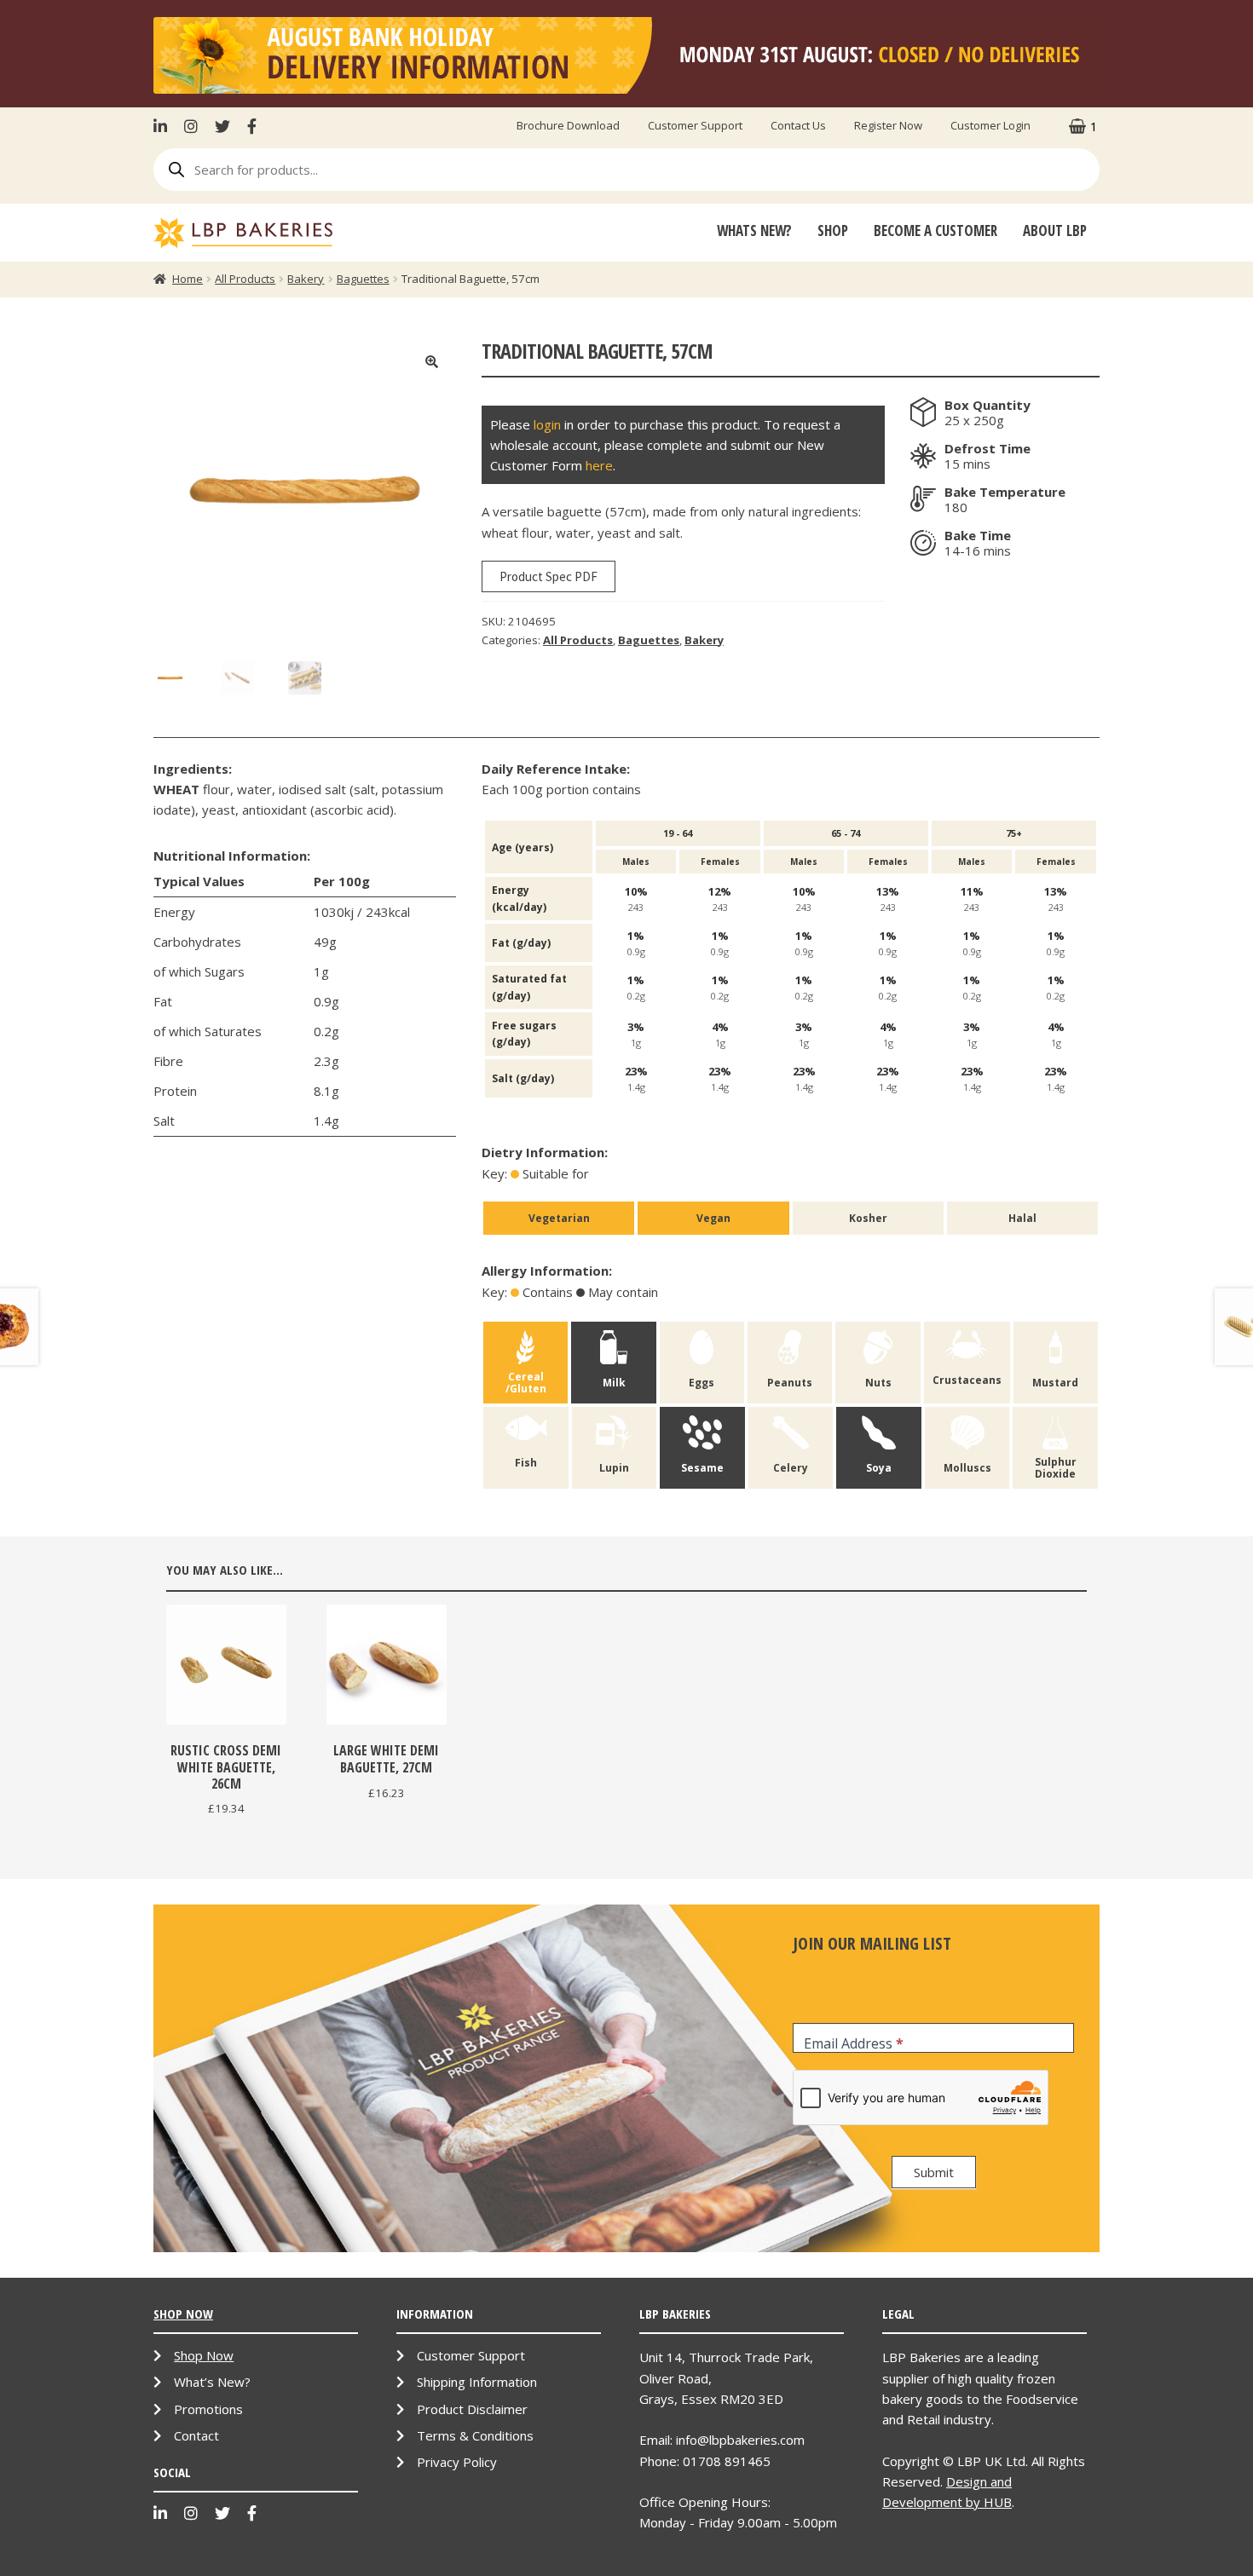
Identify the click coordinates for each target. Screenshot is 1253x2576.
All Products (245, 279)
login (547, 424)
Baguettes (363, 279)
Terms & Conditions (475, 2435)
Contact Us (798, 125)
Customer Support (695, 125)
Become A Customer (935, 231)
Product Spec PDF (549, 576)
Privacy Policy (457, 2462)
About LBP (1055, 231)
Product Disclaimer (472, 2409)
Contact (196, 2435)
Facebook (252, 126)
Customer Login (990, 125)
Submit (934, 2172)
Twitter (222, 126)
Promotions (208, 2409)
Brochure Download (568, 125)
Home (188, 279)
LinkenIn (165, 126)
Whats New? (754, 231)
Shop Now (204, 2355)
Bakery (306, 279)
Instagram (191, 126)
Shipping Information (477, 2382)
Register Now (888, 125)
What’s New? (212, 2382)
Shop (833, 231)
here (599, 465)
